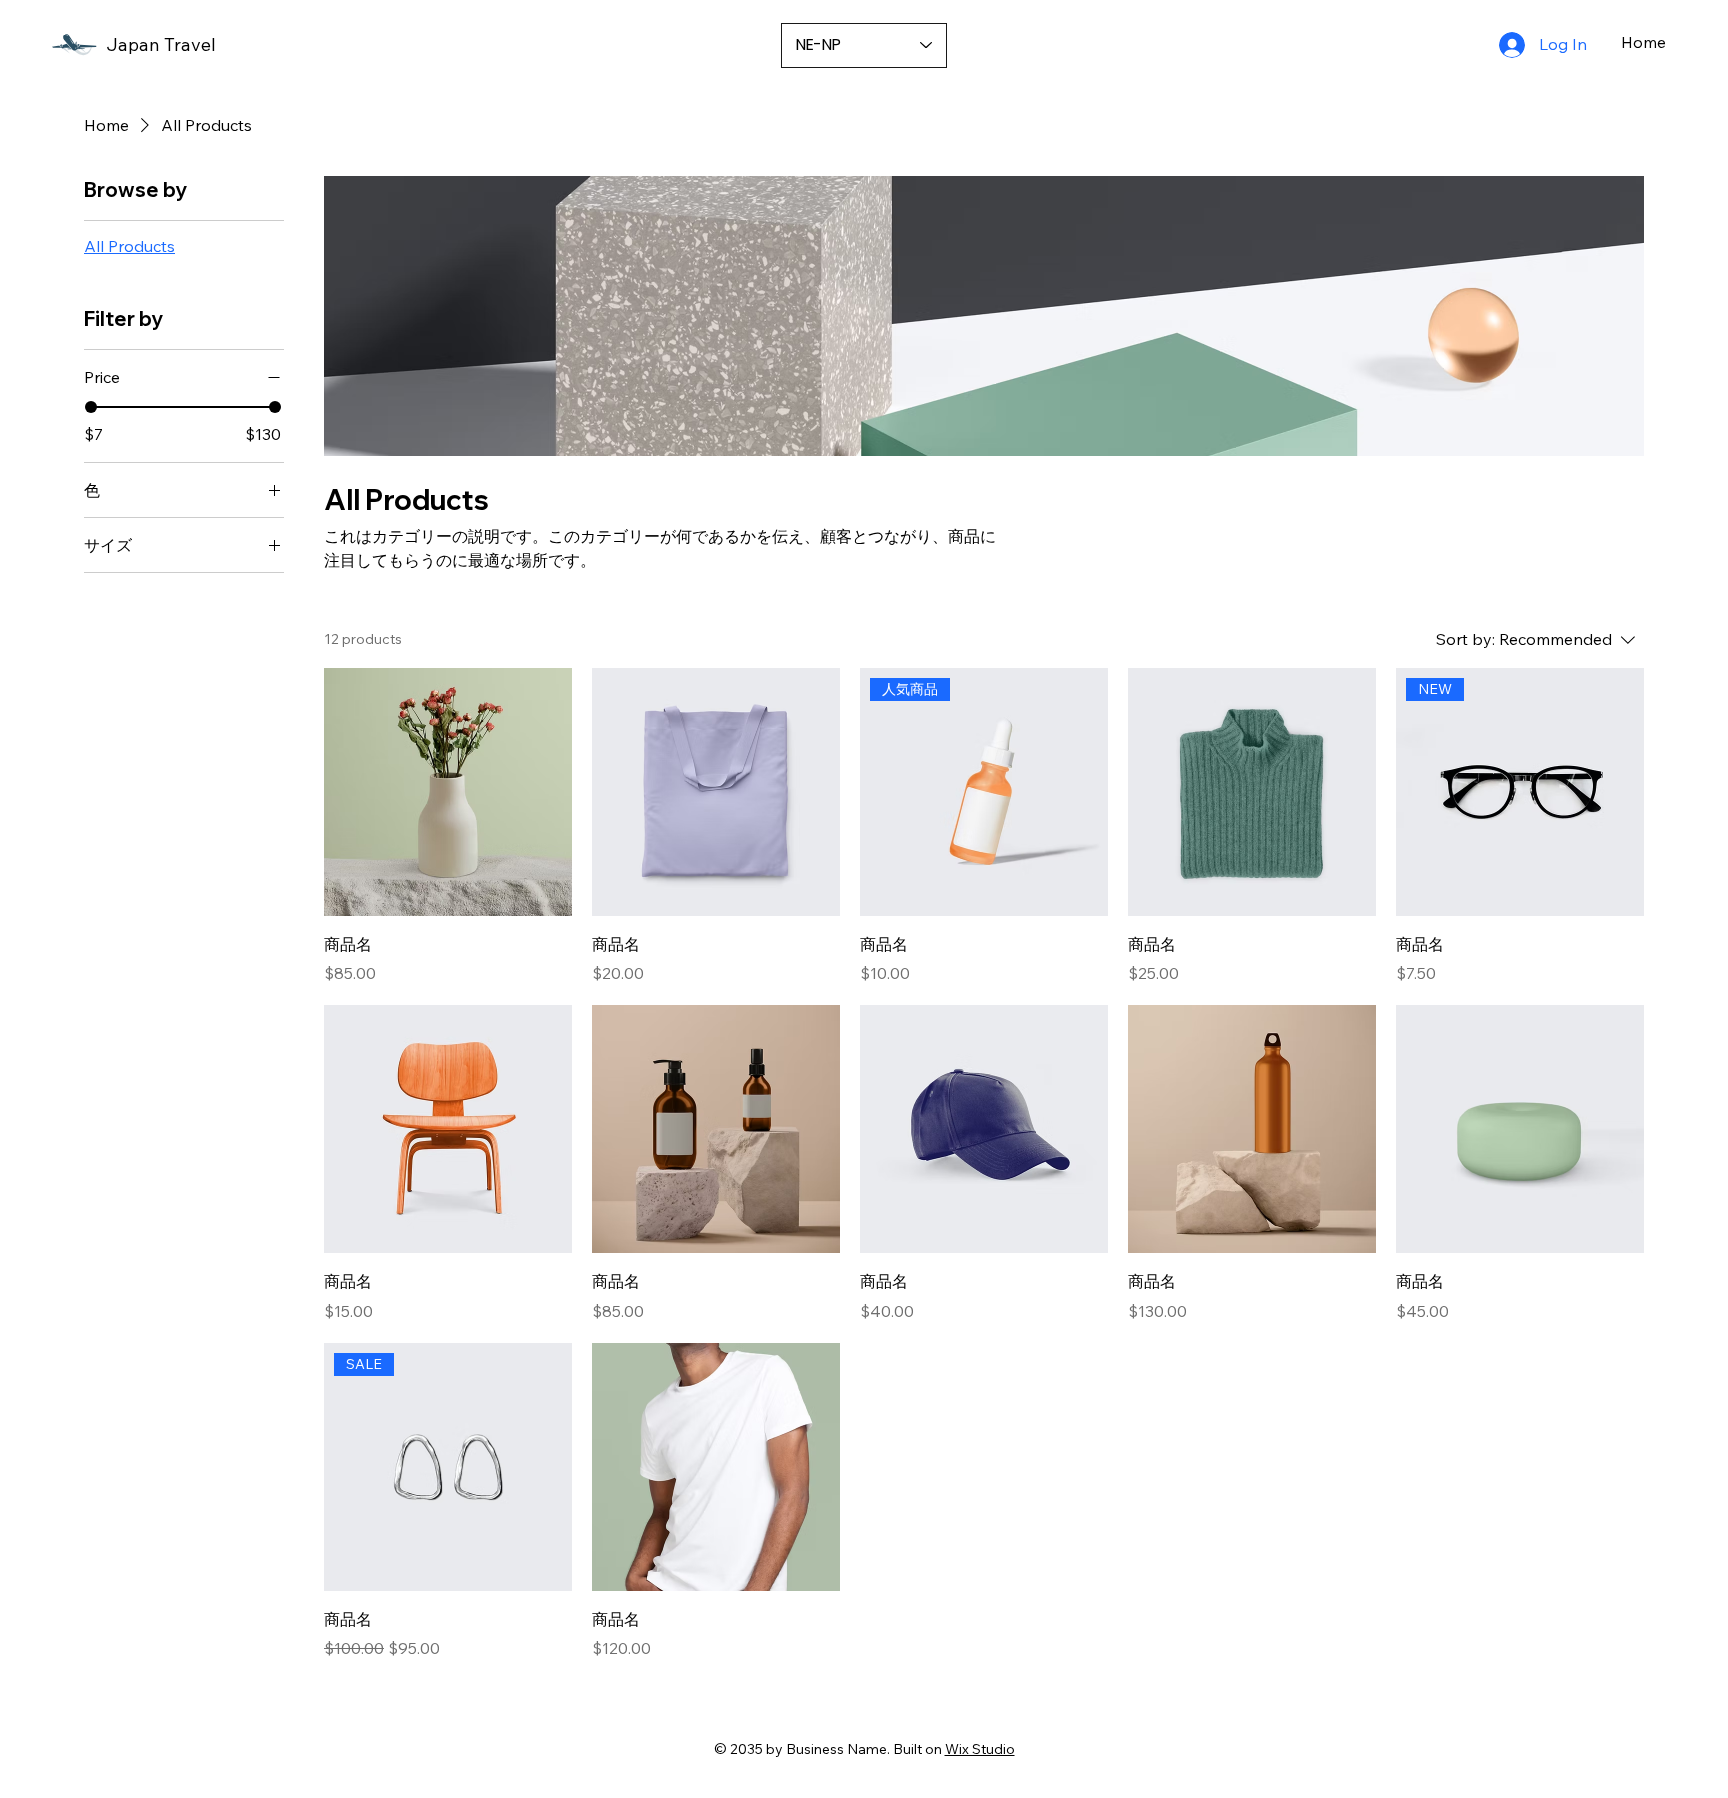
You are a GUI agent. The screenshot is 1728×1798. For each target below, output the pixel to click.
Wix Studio (980, 1749)
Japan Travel (161, 44)
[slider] (91, 407)
